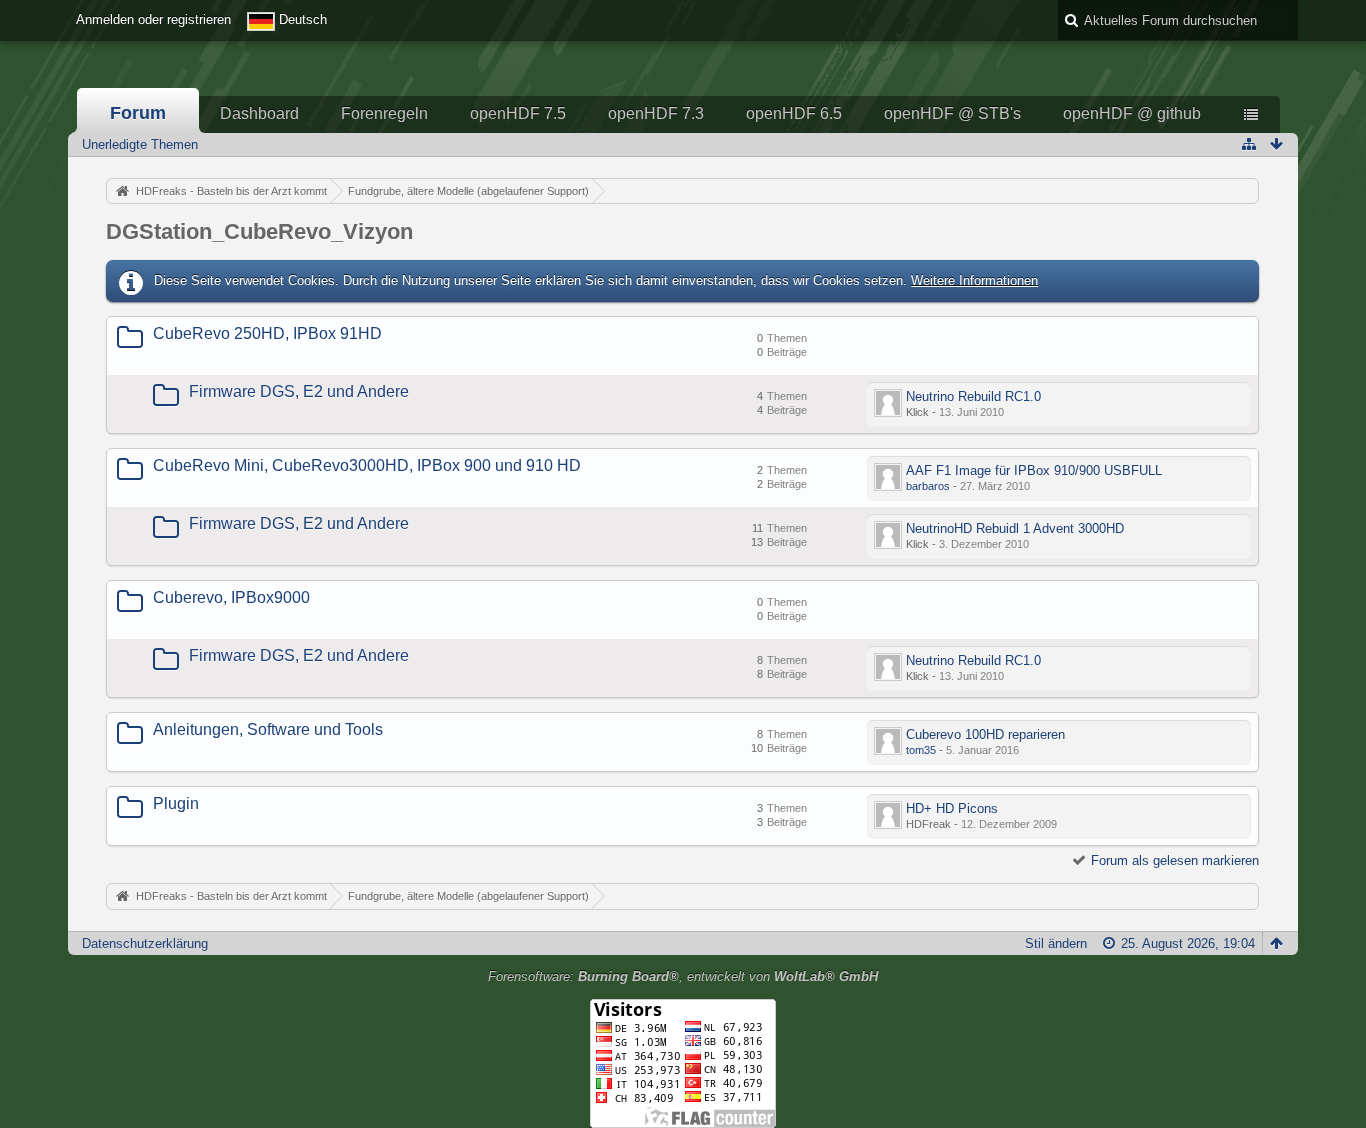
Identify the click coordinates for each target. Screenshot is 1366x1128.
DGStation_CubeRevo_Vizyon (259, 231)
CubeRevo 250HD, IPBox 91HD (267, 333)
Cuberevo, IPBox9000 (231, 597)
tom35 (921, 750)
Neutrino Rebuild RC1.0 (973, 396)
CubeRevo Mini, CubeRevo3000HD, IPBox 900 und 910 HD (367, 465)
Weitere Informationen (974, 280)
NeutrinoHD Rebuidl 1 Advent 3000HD (1015, 528)
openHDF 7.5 (518, 113)
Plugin (176, 803)
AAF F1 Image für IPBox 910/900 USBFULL (1034, 470)
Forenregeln (384, 113)
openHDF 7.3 (656, 113)
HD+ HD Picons (952, 808)
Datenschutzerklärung (145, 943)
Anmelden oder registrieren (153, 19)
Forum (138, 113)
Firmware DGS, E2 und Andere (299, 391)
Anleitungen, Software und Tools (268, 729)
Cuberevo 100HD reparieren (985, 734)
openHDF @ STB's (952, 113)
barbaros (928, 486)
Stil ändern (1056, 943)
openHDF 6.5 (794, 113)
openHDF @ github (1132, 113)
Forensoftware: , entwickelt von (683, 976)
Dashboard (259, 113)
